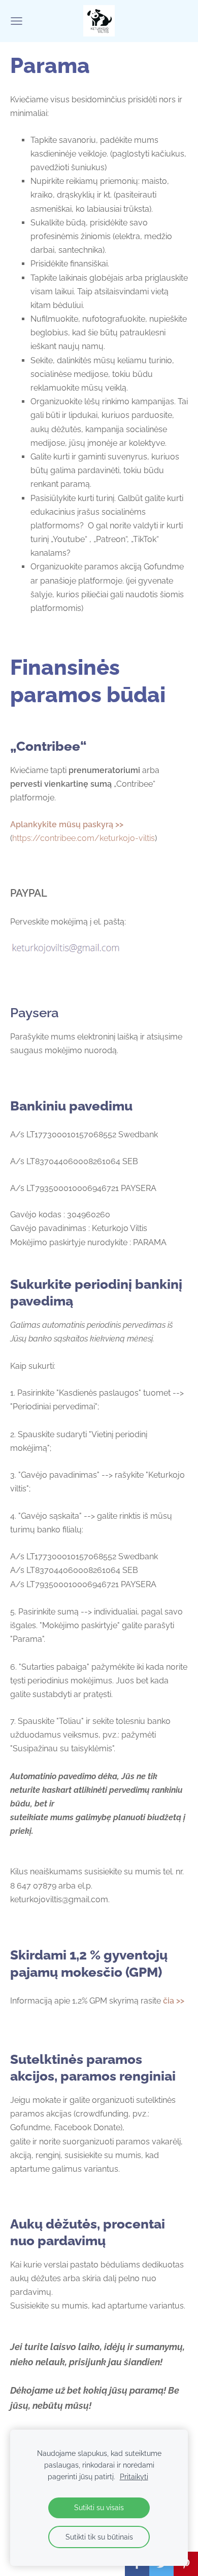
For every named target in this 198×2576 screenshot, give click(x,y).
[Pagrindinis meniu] (16, 21)
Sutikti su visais (99, 2507)
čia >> (174, 2001)
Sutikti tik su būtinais (99, 2537)
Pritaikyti (134, 2476)
